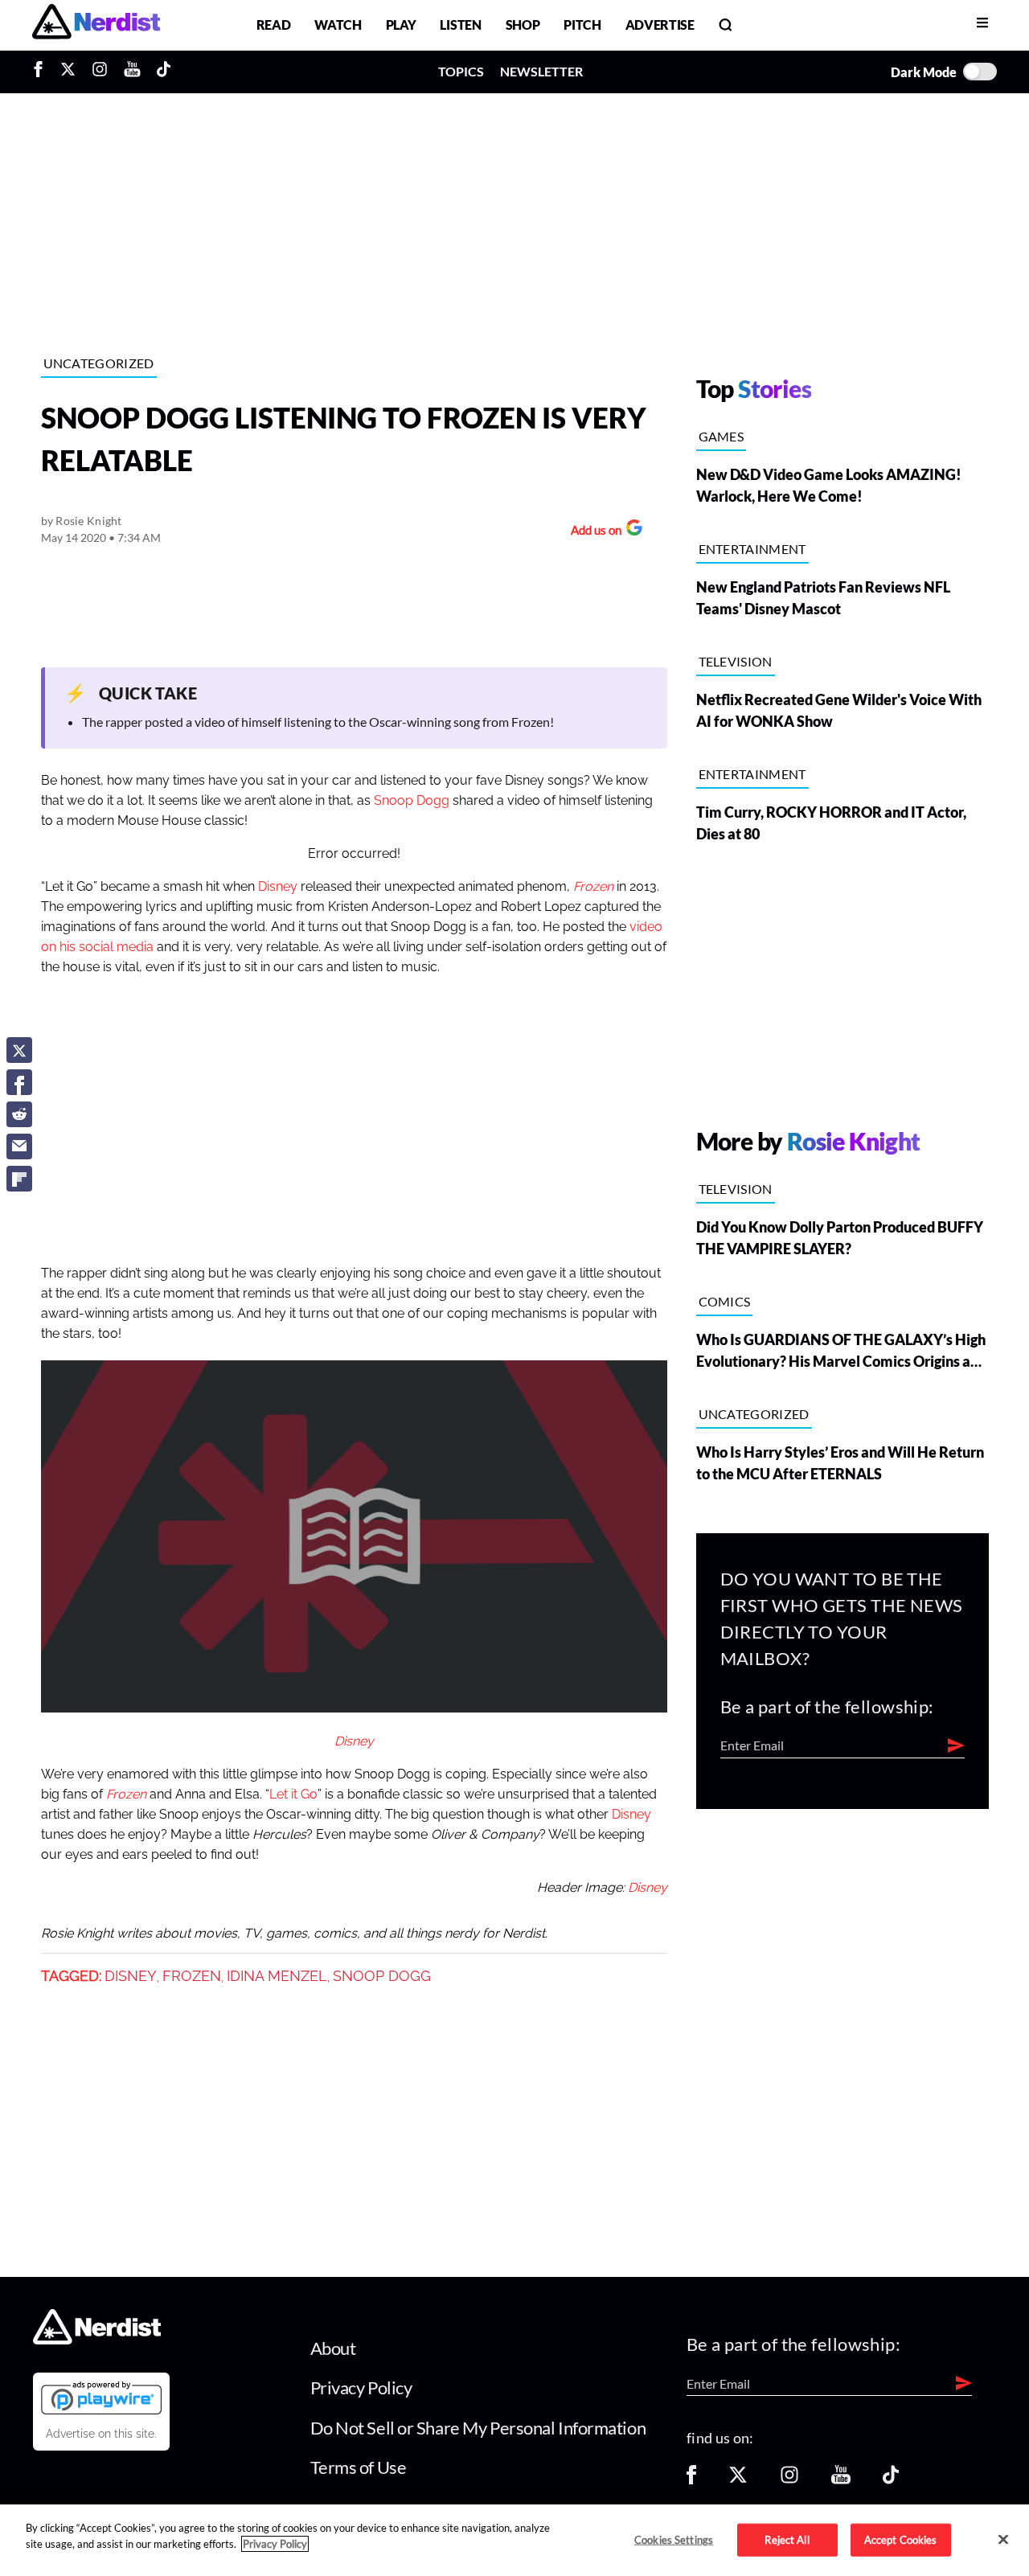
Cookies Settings (674, 2539)
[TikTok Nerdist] (164, 72)
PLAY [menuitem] (401, 25)
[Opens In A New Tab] (101, 2398)
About (333, 2348)
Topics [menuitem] (461, 71)
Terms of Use (359, 2467)
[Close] (1003, 2539)
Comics (725, 1301)
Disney (278, 887)
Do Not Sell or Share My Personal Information (478, 2428)
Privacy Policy (361, 2387)
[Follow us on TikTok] (891, 2480)
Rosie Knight (88, 521)
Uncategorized (99, 363)
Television (736, 661)
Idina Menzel (277, 1976)
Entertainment (752, 549)
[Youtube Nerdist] (132, 72)
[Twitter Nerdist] (68, 72)
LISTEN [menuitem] (460, 25)
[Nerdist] (96, 25)
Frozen (192, 1976)
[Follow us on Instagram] (789, 2480)
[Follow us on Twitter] (738, 2480)
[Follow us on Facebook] (691, 2480)
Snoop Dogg (412, 801)
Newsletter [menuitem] (541, 71)
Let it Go (293, 1795)
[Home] (97, 2340)
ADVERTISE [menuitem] (660, 25)
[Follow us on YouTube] (841, 2480)
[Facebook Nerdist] (42, 72)
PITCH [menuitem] (582, 25)
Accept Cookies (901, 2539)
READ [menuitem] (274, 25)
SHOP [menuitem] (523, 25)
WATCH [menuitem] (338, 25)
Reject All (787, 2539)
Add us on (592, 532)
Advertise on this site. (101, 2434)
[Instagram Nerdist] (100, 72)
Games (722, 436)
